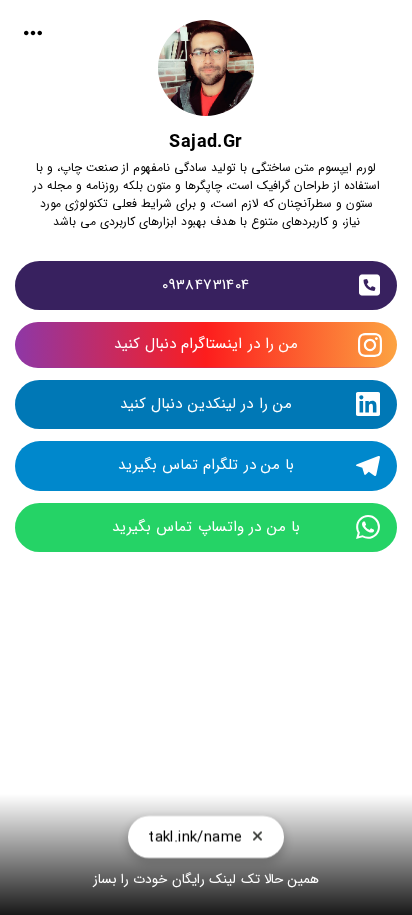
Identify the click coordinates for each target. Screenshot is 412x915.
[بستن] (257, 837)
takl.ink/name (195, 837)
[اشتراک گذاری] (33, 33)
